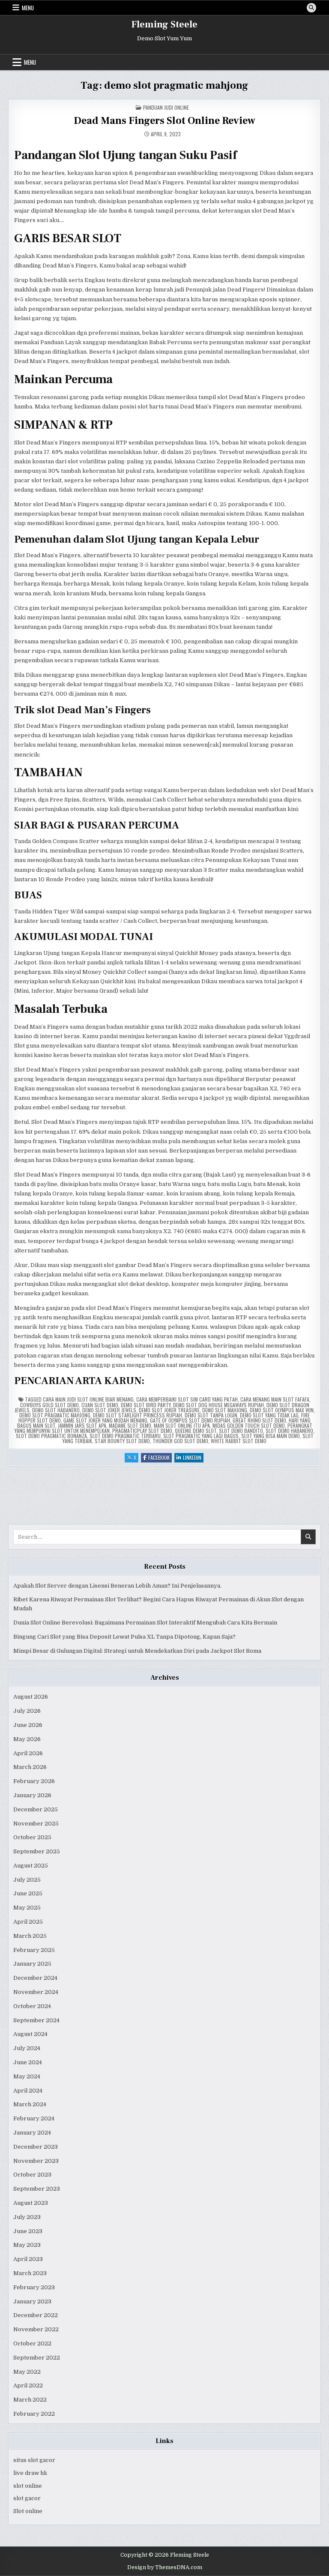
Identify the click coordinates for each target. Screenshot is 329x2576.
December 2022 (36, 2315)
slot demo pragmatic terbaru (125, 1436)
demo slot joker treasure (169, 1410)
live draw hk (30, 2473)
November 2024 (36, 1992)
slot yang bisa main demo (271, 1436)
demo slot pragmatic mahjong (55, 1415)
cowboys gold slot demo (49, 1405)
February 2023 (34, 2287)
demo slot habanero (56, 1410)
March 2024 (30, 2104)
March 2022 (30, 2400)
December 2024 (35, 1978)
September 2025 (37, 1851)
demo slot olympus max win (282, 1410)
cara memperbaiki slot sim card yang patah (187, 1399)
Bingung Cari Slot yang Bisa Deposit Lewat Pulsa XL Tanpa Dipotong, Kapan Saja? (124, 1637)
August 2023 (31, 2203)
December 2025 (36, 1809)
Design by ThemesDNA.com (165, 2567)
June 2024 (28, 2062)
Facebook (160, 1458)
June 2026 (28, 1725)
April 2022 (28, 2385)
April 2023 (28, 2259)
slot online (28, 2486)
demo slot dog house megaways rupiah (218, 1405)
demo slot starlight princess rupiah (138, 1415)
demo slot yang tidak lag (269, 1415)
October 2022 (32, 2343)
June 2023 (28, 2231)
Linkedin (193, 1458)
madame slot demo (130, 1425)
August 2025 (31, 1866)
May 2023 (27, 2245)
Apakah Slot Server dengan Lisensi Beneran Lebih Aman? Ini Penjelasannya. (117, 1586)
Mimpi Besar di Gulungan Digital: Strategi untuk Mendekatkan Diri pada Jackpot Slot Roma (137, 1651)
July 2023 (27, 2217)
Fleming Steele (164, 24)
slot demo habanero (289, 1431)
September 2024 (36, 2020)
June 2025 (28, 1893)
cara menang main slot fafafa (275, 1399)
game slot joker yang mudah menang (105, 1420)
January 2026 (32, 1795)
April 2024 (28, 2091)
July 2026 (27, 1711)
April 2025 (28, 1922)
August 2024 (30, 2034)
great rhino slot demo (259, 1420)
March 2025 (30, 1936)
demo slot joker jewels (109, 1410)
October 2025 (32, 1837)
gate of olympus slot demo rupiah (190, 1420)
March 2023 (30, 2273)
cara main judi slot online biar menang (88, 1399)
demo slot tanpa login (211, 1415)
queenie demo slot (196, 1431)
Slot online (28, 2511)
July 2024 (27, 2048)
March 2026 (30, 1767)
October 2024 (32, 2006)
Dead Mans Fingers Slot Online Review (164, 121)
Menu (28, 8)
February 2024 (34, 2118)
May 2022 (27, 2372)
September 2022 (37, 2358)
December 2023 (36, 2147)
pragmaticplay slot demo (142, 1431)
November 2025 (36, 1824)
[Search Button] (311, 8)
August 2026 (31, 1697)
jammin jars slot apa (82, 1425)
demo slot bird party (146, 1405)
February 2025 (34, 1950)
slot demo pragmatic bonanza (51, 1436)
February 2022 (34, 2414)
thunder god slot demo (180, 1441)
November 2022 (36, 2329)
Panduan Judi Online (166, 107)
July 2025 (27, 1880)
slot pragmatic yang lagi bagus (201, 1436)
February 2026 (34, 1781)
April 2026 (28, 1753)
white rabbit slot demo (239, 1441)
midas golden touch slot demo (249, 1425)
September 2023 (37, 2189)
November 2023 (36, 2161)
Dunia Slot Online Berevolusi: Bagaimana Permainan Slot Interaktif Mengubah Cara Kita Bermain (145, 1623)
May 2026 (27, 1739)
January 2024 (32, 2133)
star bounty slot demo (122, 1441)
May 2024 (27, 2076)
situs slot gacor (34, 2460)
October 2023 (32, 2175)
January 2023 (32, 2301)
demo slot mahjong (225, 1410)
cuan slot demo (100, 1405)
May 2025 (27, 1908)
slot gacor (27, 2498)
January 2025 (32, 1964)
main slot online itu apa (182, 1425)
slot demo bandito (241, 1431)
